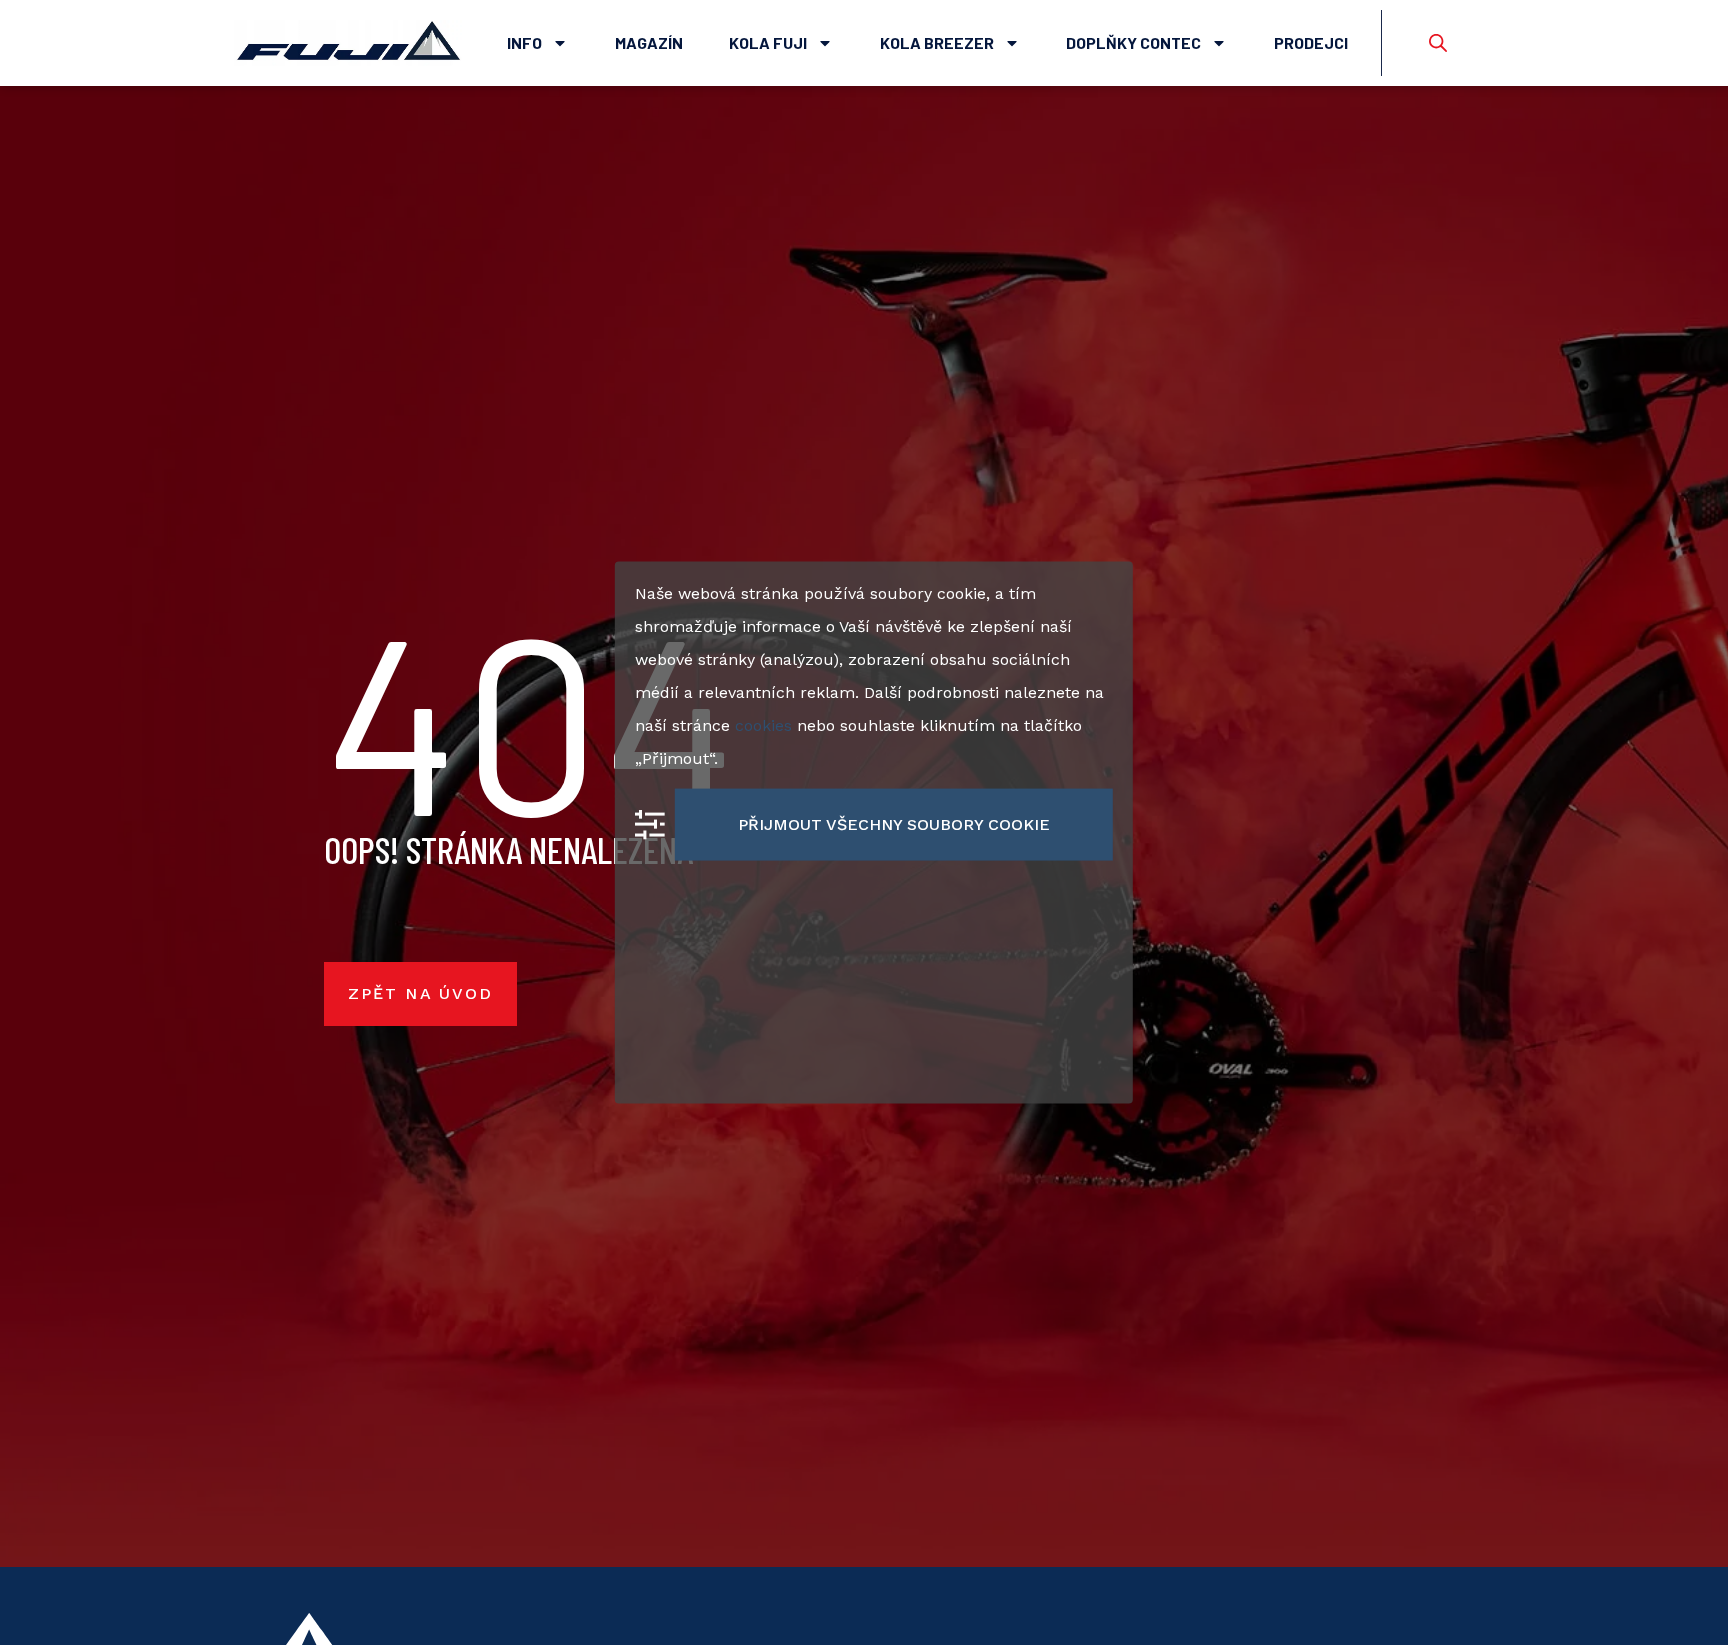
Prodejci (1311, 42)
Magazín (649, 42)
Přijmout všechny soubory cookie (894, 823)
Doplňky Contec (1133, 42)
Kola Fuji (768, 42)
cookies (763, 724)
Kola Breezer (937, 42)
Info (524, 42)
